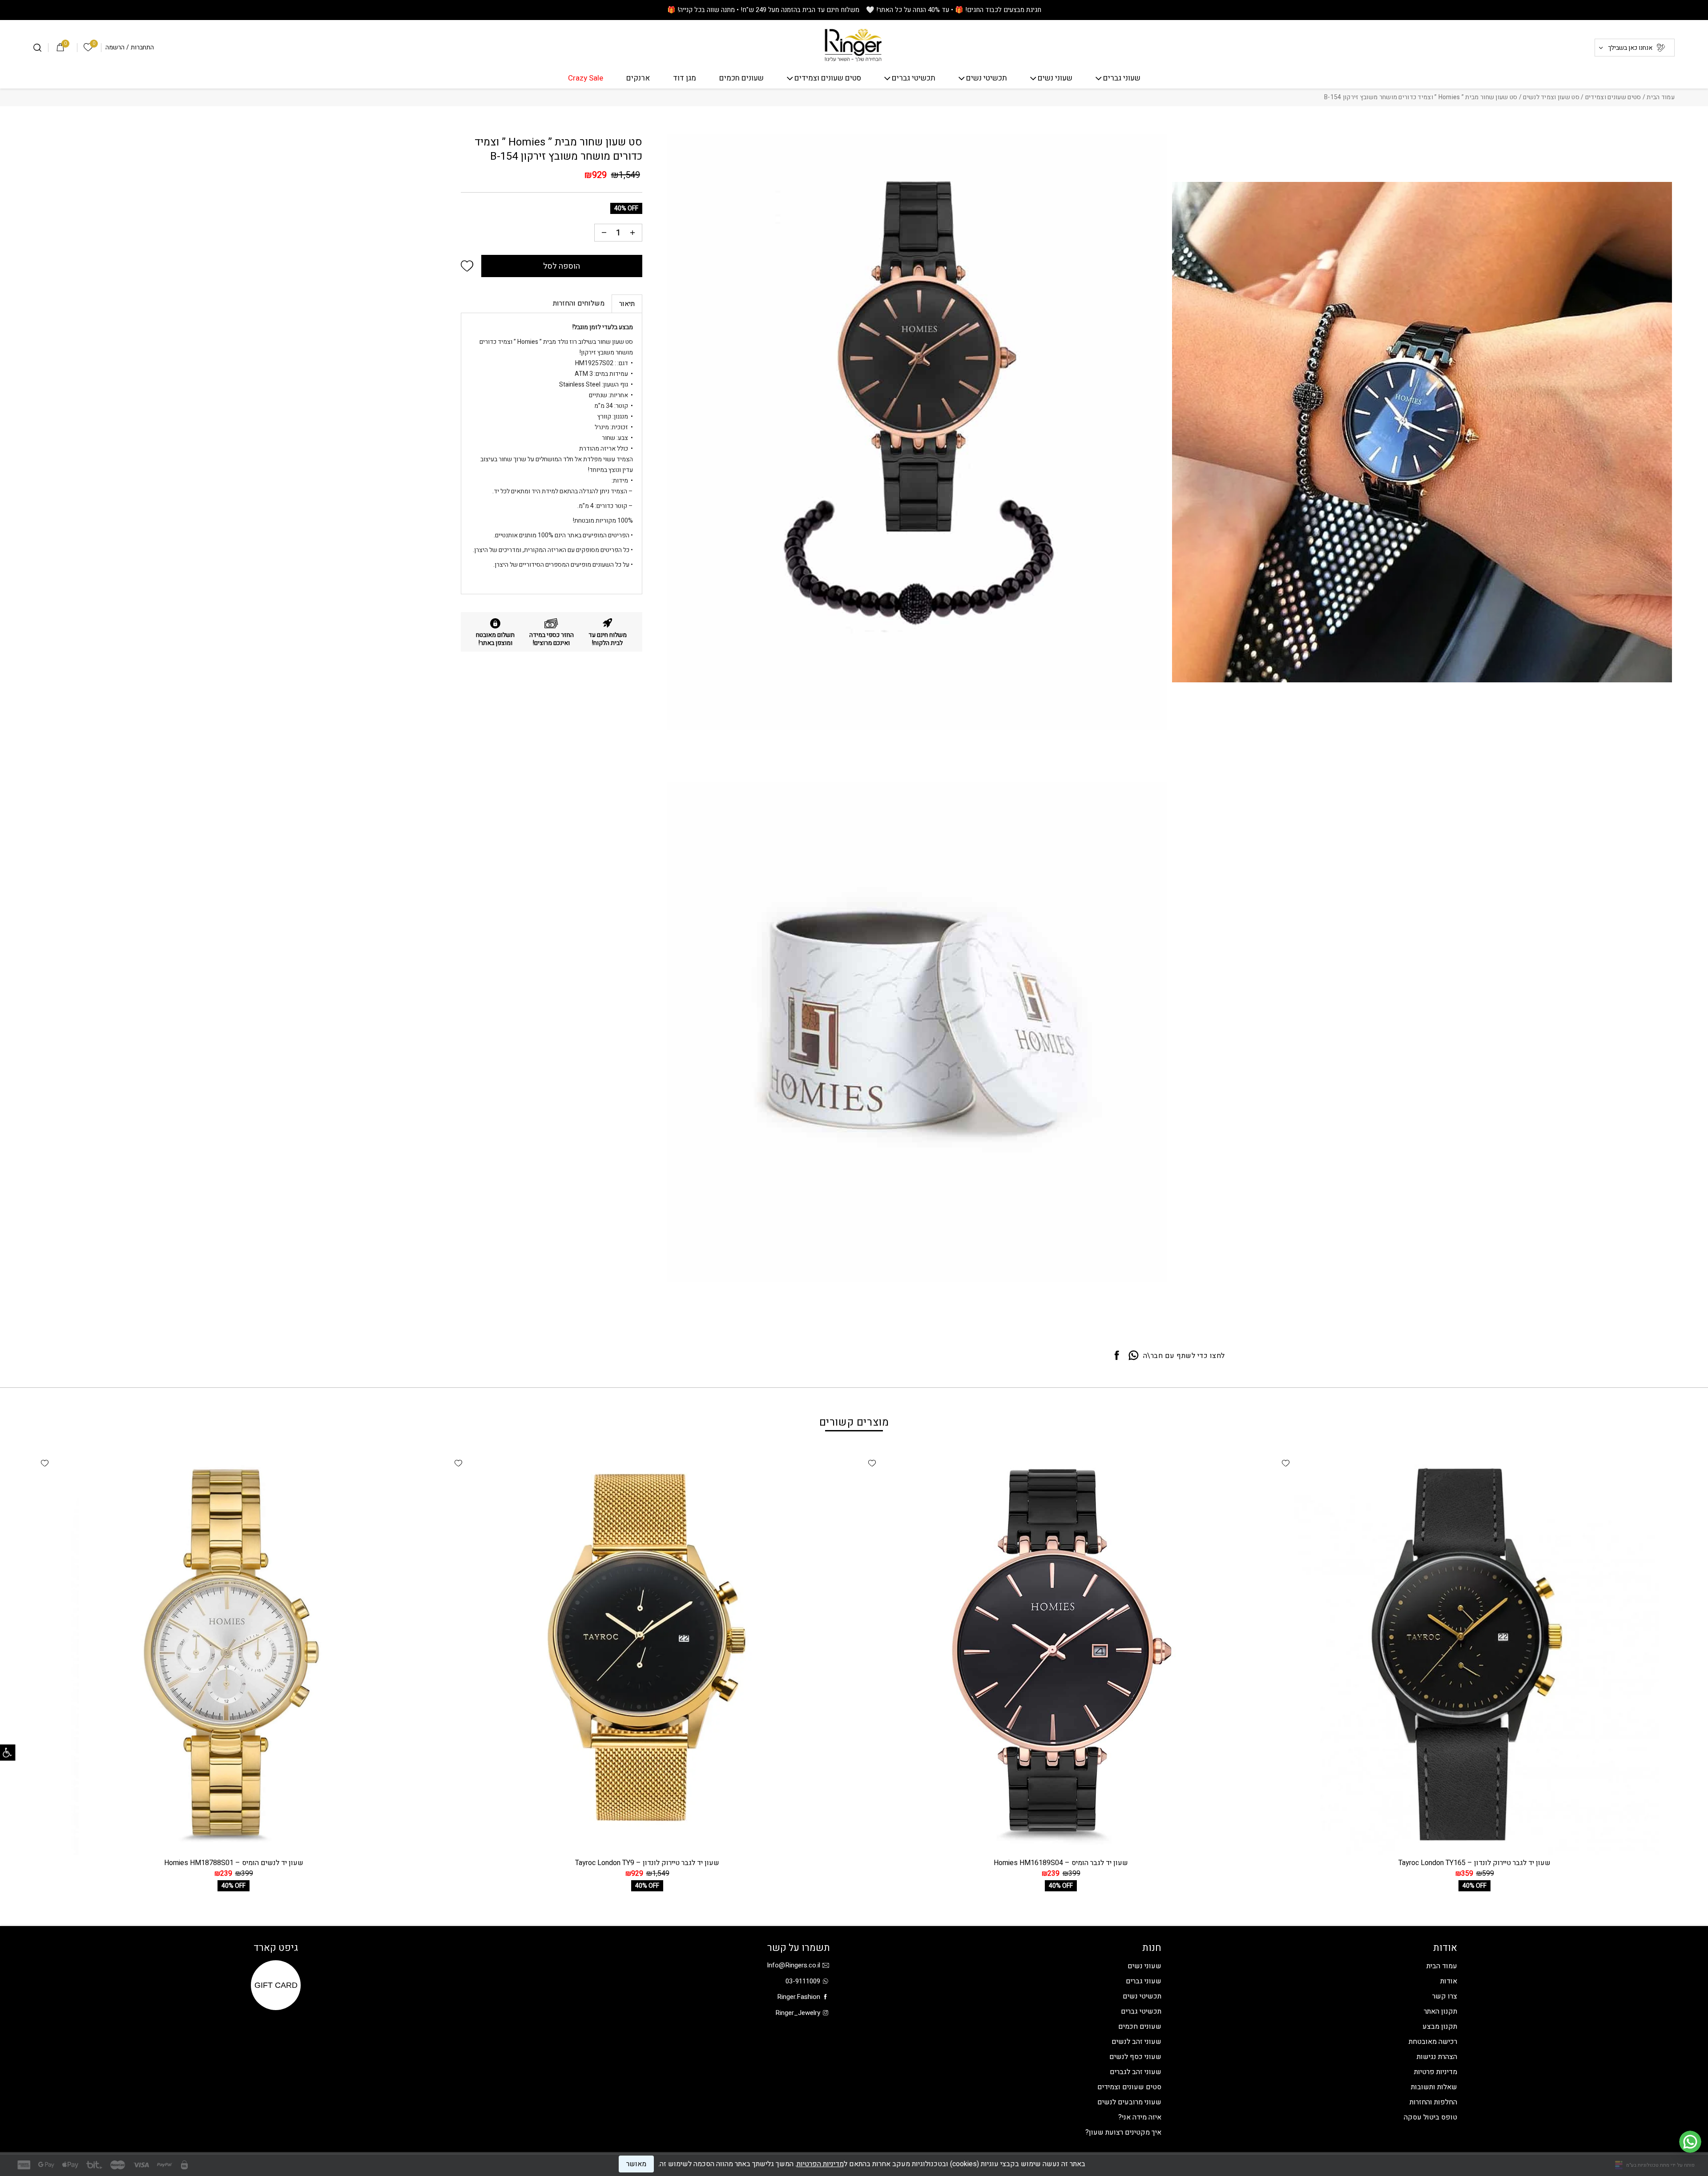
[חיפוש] (37, 48)
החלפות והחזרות (1433, 2102)
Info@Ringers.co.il (794, 1965)
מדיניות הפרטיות (820, 2164)
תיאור (627, 304)
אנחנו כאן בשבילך (1630, 48)
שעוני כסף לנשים (1135, 2057)
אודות (1449, 1981)
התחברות (142, 48)
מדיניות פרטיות (1436, 2072)
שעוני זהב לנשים (1136, 2042)
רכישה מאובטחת (1433, 2042)
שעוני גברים (1122, 79)
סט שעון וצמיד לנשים (1551, 97)
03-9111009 (803, 1981)
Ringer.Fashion (799, 1997)
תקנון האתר (1440, 2011)
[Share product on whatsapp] (1134, 1356)
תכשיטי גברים (914, 79)
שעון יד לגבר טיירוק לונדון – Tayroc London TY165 (1474, 1863)
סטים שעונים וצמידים (828, 79)
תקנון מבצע (1440, 2027)
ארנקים (638, 79)
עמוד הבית (1661, 97)
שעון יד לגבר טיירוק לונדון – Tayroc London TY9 (647, 1863)
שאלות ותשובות (1434, 2087)
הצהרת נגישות (1437, 2057)
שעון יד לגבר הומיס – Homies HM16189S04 (1061, 1863)
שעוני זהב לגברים (1136, 2072)
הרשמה (115, 48)
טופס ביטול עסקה (1430, 2117)
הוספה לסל (562, 266)
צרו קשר (1445, 1996)
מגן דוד (685, 79)
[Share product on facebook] (1117, 1356)
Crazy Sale (586, 79)
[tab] (627, 304)
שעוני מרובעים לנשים (1129, 2102)
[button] (467, 266)
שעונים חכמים (741, 79)
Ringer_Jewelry (798, 2013)
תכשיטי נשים (987, 79)
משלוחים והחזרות (579, 303)
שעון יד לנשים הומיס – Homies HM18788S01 (234, 1863)
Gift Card (276, 1985)
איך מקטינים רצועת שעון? (1123, 2132)
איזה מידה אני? (1140, 2117)
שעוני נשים (1055, 79)
